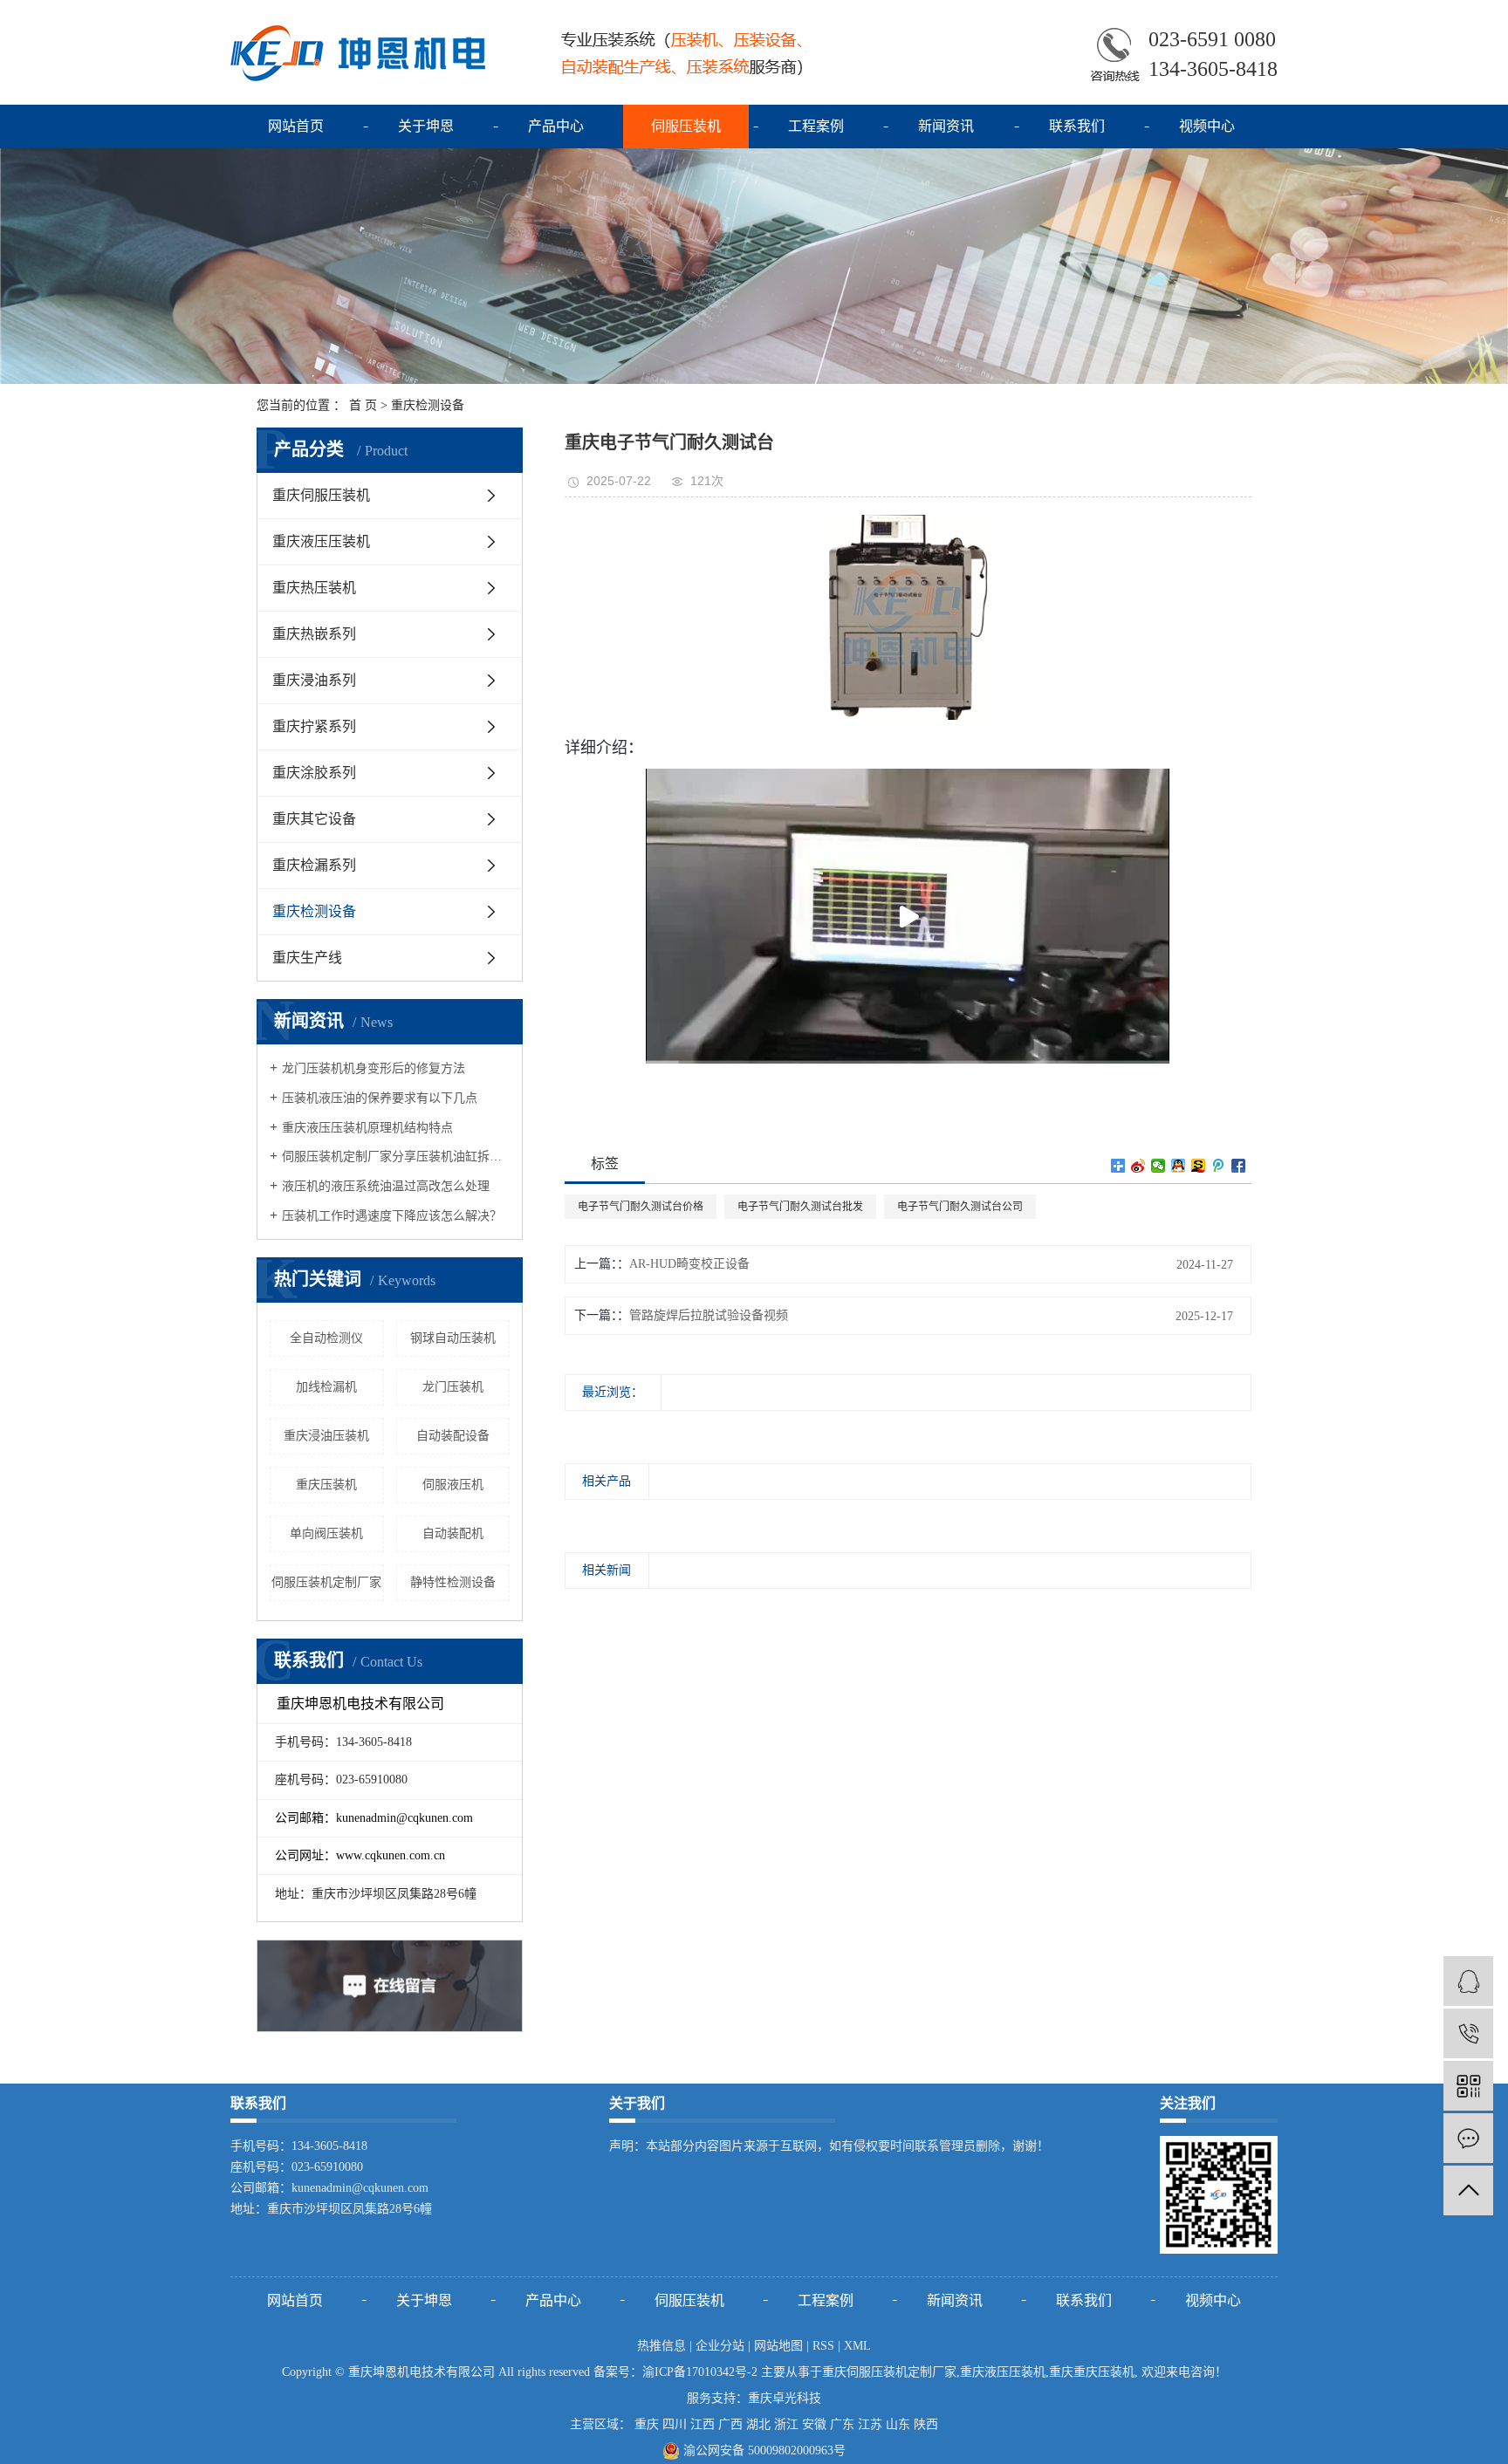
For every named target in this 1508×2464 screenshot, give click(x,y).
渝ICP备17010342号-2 (700, 2372)
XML (857, 2346)
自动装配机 (453, 1533)
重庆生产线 (307, 958)
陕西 (926, 2424)
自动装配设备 (453, 1436)
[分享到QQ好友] (1179, 1166)
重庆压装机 (326, 1485)
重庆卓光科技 (785, 2398)
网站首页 (296, 126)
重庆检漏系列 (314, 865)
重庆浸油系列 (314, 680)
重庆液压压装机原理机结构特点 (367, 1128)
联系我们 (1077, 126)
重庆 (647, 2424)
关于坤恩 (426, 126)
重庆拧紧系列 (314, 726)
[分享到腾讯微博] (1219, 1166)
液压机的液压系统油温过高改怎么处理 (386, 1186)
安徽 (814, 2424)
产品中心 (556, 126)
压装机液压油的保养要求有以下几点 (380, 1098)
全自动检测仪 (326, 1338)
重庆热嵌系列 (314, 634)
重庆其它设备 (314, 819)
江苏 (870, 2424)
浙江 (786, 2424)
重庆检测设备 (428, 405)
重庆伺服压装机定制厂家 (889, 2372)
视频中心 (1207, 126)
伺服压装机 (686, 126)
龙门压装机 (453, 1387)
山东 (898, 2424)
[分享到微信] (1158, 1166)
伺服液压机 (453, 1485)
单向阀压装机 (326, 1533)
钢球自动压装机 (453, 1338)
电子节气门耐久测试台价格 (641, 1207)
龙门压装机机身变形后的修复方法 (374, 1068)
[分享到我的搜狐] (1199, 1166)
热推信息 (661, 2346)
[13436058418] (1468, 2033)
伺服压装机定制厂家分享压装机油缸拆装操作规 (396, 1157)
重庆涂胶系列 (314, 773)
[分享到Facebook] (1239, 1166)
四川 (675, 2424)
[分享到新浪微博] (1138, 1166)
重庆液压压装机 (321, 541)
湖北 (758, 2424)
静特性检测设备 (453, 1582)
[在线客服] (1468, 1981)
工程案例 (816, 126)
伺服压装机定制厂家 (326, 1582)
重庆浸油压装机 (326, 1436)
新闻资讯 (946, 126)
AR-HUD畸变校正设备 (689, 1264)
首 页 (363, 405)
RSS (823, 2346)
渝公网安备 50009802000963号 (763, 2450)
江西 (703, 2424)
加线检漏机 (326, 1387)
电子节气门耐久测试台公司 (960, 1207)
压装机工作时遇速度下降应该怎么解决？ (392, 1216)
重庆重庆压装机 (1092, 2372)
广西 (730, 2424)
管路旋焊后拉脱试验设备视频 (709, 1315)
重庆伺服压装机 (321, 495)
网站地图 (778, 2346)
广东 (842, 2424)
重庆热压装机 (314, 588)
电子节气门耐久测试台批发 (800, 1207)
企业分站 (720, 2346)
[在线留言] (1468, 2138)
